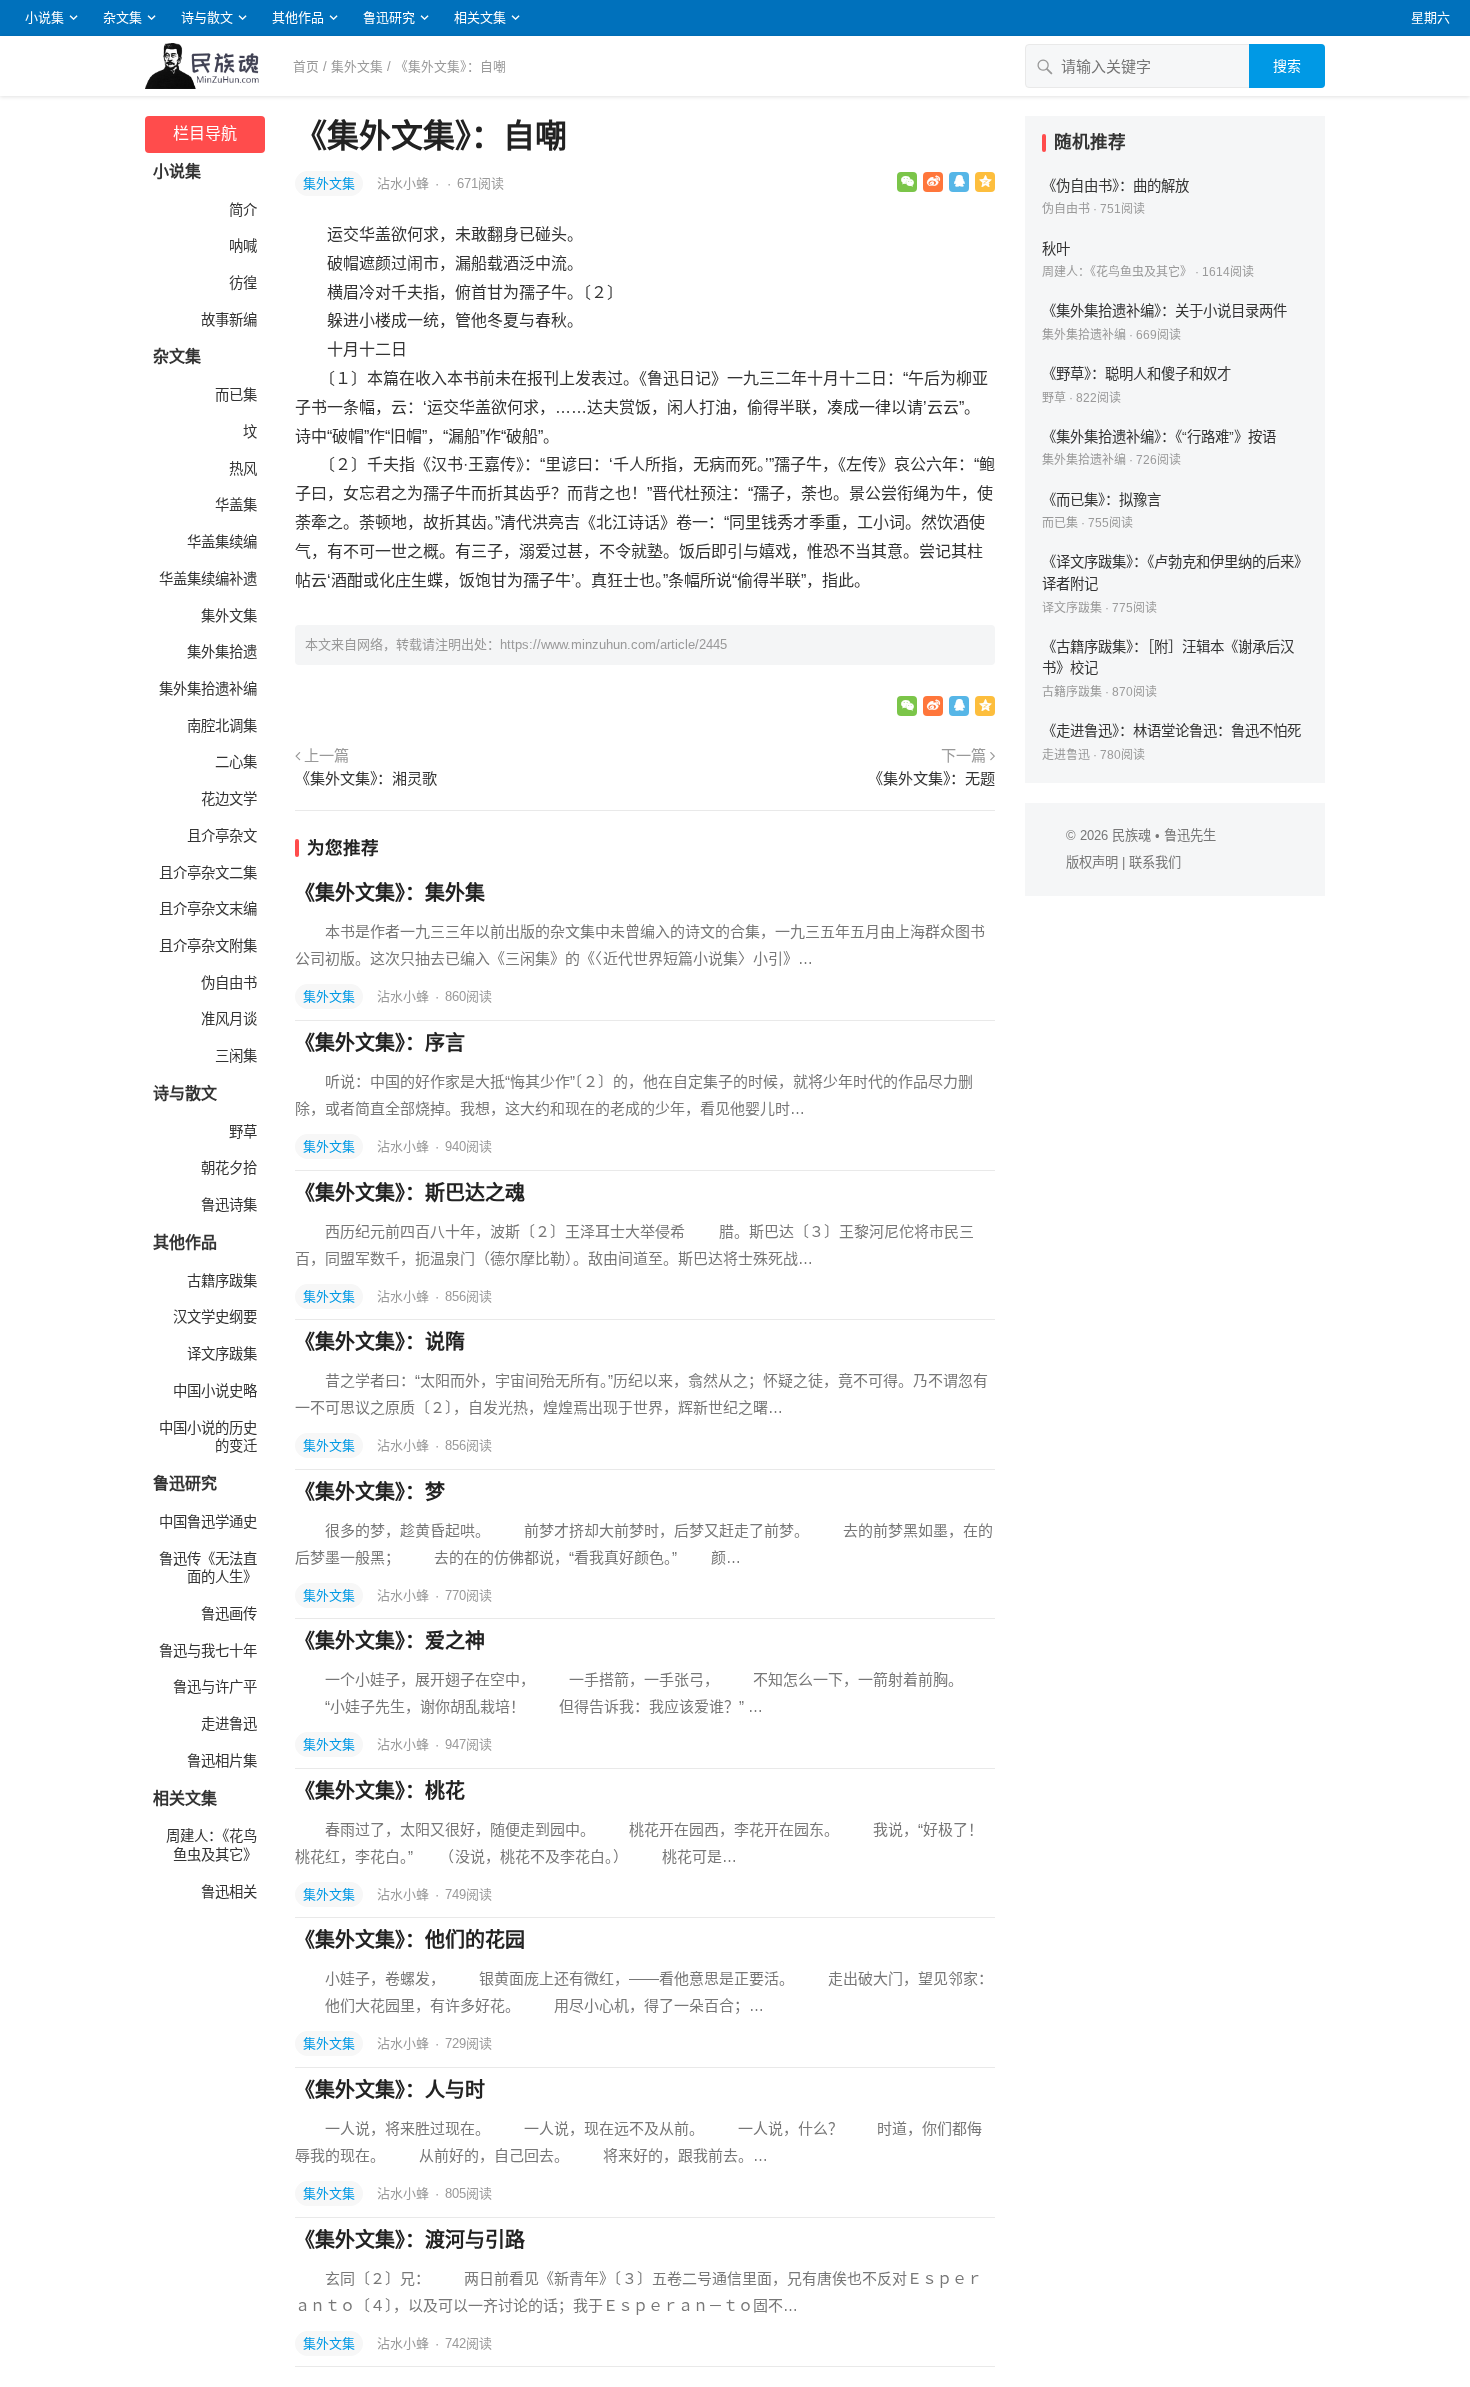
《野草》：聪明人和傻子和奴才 (1136, 374)
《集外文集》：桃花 (380, 1791)
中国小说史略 (215, 1391)
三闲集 (236, 1056)
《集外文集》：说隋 (380, 1342)
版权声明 (1092, 862)
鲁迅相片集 (222, 1761)
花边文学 (229, 799)
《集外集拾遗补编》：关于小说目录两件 (1164, 311)
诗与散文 (207, 17)
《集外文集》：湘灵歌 (366, 778)
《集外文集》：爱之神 (390, 1641)
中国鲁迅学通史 (208, 1522)
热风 (243, 469)
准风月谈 (229, 1019)
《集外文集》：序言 (380, 1043)
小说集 (44, 17)
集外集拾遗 (222, 652)
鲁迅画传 (229, 1614)
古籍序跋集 (222, 1281)
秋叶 (1056, 249)
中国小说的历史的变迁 (208, 1437)
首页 (306, 66)
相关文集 (480, 17)
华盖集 (236, 505)
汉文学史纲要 (215, 1317)
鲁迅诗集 (229, 1205)
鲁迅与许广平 (215, 1687)
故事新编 (229, 320)
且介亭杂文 (222, 836)
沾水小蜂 (405, 183)
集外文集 (357, 66)
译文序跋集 (222, 1354)
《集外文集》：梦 (370, 1492)
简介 (243, 210)
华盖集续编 (222, 542)
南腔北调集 (222, 726)
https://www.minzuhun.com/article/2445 (613, 644)
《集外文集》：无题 (931, 778)
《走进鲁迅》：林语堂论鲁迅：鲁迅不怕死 (1171, 731)
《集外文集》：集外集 (390, 893)
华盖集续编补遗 (208, 579)
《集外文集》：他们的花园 (410, 1940)
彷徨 (243, 283)
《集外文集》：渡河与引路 (410, 2240)
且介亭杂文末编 (208, 909)
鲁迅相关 (229, 1892)
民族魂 (1131, 835)
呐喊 (243, 246)
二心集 (236, 762)
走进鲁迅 (229, 1724)
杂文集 (122, 17)
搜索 (1287, 66)
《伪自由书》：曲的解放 (1115, 186)
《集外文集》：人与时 (390, 2090)
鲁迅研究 (389, 17)
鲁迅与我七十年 (208, 1651)
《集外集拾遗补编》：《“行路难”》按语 (1159, 437)
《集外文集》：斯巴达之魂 (410, 1193)
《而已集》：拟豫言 (1101, 500)
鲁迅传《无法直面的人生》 (208, 1568)
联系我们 (1155, 862)
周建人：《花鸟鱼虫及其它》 (211, 1845)
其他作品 (298, 17)
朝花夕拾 (229, 1168)
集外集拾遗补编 (208, 689)
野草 (243, 1132)
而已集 (236, 395)
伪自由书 (229, 983)
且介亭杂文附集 (208, 946)
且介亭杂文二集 (208, 873)
